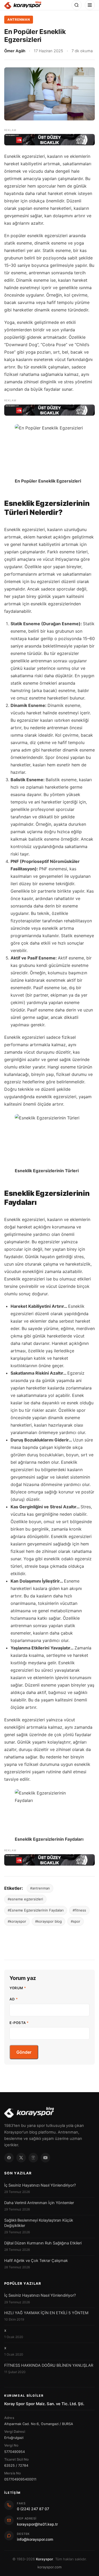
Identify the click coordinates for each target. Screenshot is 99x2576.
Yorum (18, 1988)
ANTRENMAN (19, 19)
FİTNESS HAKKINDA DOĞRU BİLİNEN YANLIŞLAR (49, 2365)
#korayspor (17, 1921)
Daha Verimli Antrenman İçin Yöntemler (39, 2203)
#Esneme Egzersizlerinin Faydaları (36, 1910)
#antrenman (40, 1888)
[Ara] (77, 5)
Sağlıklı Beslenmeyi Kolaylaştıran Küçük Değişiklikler (39, 2223)
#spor (76, 1921)
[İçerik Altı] (49, 1860)
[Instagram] (33, 2158)
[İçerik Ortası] (49, 410)
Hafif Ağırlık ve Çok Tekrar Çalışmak (36, 2261)
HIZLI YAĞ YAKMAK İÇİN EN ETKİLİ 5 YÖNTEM (46, 2313)
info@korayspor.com (35, 2539)
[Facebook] (9, 2158)
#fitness (79, 1910)
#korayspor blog (48, 1921)
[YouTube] (45, 2158)
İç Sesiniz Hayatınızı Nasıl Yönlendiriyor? (40, 2185)
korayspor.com (49, 2567)
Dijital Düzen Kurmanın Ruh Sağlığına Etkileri (43, 2243)
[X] (21, 2158)
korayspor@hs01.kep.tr (37, 2524)
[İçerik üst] (49, 140)
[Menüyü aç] (90, 5)
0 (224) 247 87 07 (33, 2509)
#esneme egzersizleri (25, 1899)
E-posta (19, 2023)
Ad (14, 1999)
